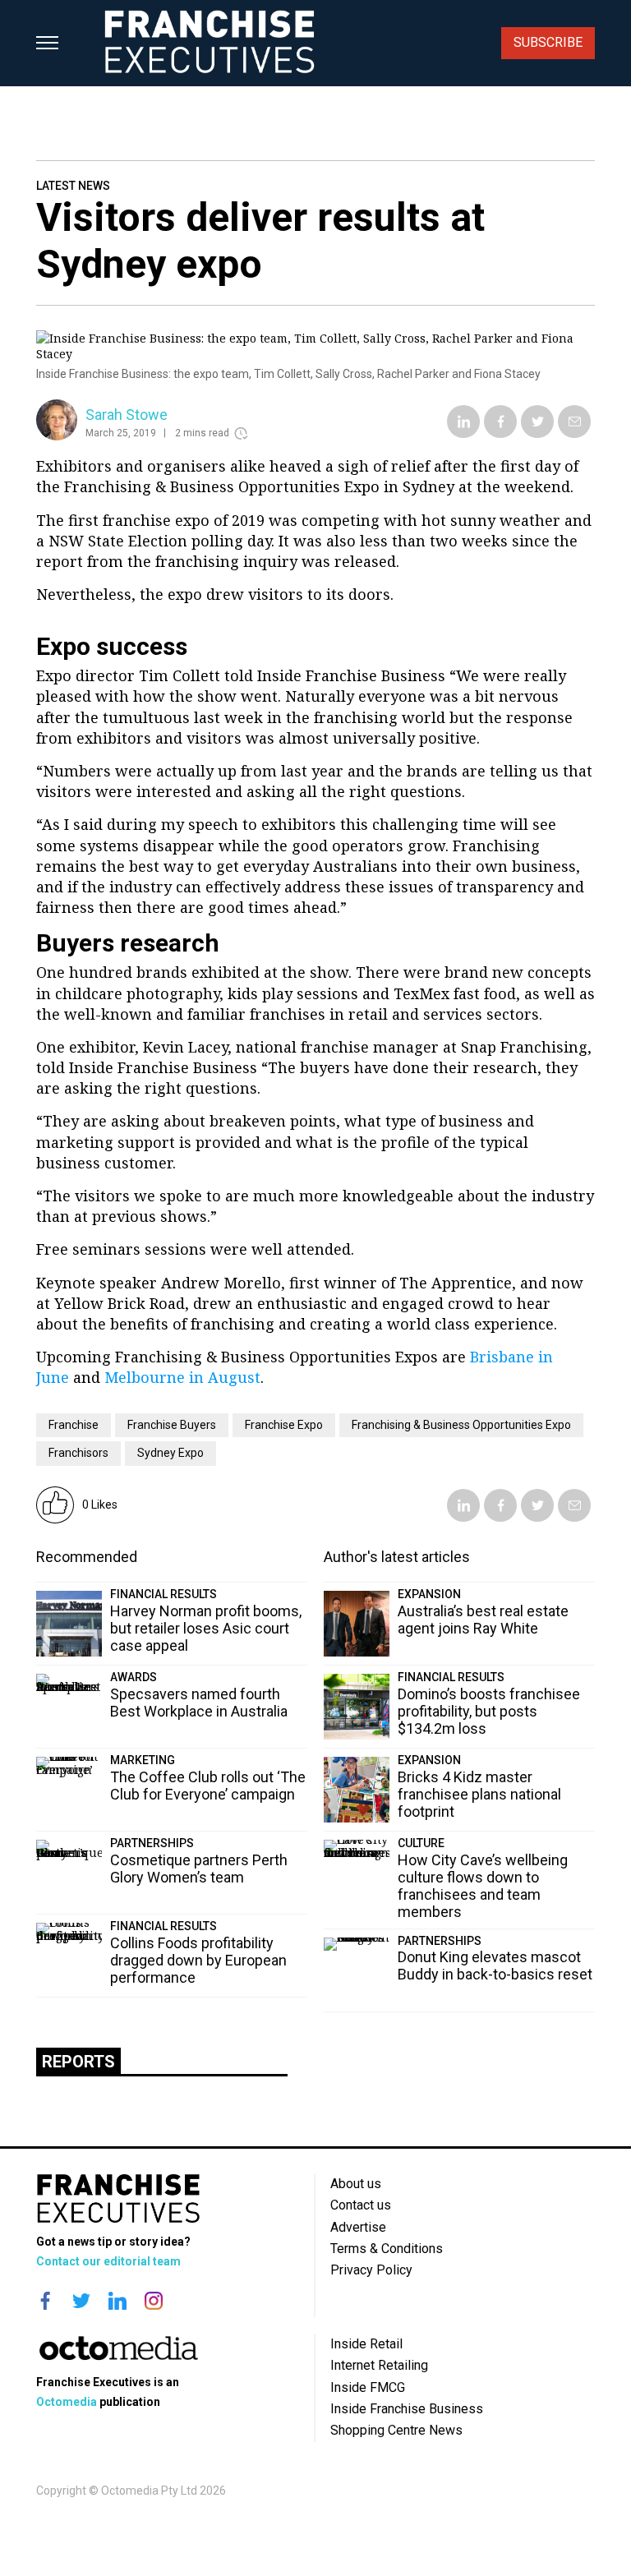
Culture (421, 1843)
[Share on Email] (575, 433)
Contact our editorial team (108, 2261)
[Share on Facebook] (501, 433)
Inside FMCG (368, 2387)
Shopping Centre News (396, 2430)
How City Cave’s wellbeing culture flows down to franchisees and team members (483, 1886)
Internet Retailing (379, 2365)
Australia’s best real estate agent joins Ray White (483, 1620)
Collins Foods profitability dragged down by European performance (198, 1960)
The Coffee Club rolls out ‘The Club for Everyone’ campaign (208, 1786)
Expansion (429, 1594)
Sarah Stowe (127, 415)
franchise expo (284, 1425)
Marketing (143, 1760)
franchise (74, 1425)
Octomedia (67, 2402)
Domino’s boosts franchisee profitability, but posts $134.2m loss (489, 1711)
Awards (134, 1677)
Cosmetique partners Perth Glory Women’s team (199, 1869)
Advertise (358, 2227)
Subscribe (548, 42)
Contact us (361, 2205)
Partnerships (152, 1843)
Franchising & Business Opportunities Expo (461, 1425)
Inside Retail (366, 2344)
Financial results (164, 1594)
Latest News (73, 186)
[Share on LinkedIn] (464, 433)
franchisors (78, 1453)
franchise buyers (172, 1425)
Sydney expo (170, 1453)
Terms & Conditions (387, 2249)
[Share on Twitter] (538, 433)
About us (356, 2184)
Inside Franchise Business (407, 2409)
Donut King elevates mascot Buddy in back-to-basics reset (495, 1965)
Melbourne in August (182, 1377)
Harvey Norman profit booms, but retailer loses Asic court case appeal (206, 1628)
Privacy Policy (371, 2270)
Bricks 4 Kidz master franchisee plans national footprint (479, 1794)
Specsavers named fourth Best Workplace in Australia (199, 1703)
